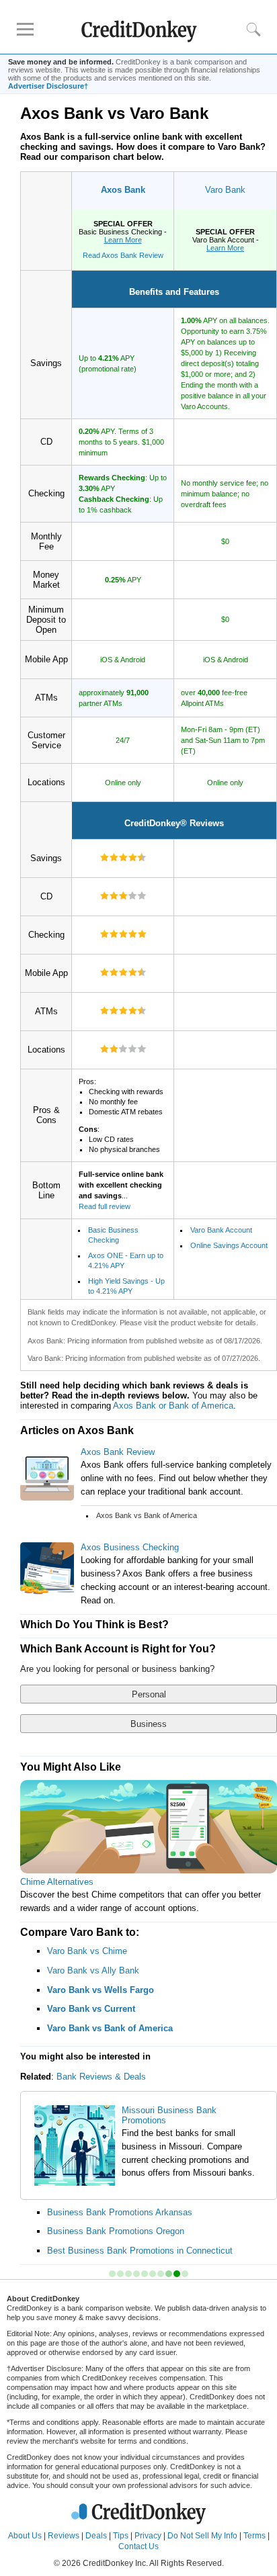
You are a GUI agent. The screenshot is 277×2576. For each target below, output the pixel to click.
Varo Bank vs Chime (87, 1951)
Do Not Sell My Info (202, 2536)
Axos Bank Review (118, 1452)
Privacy (148, 2536)
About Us (25, 2536)
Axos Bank (123, 190)
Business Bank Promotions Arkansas (120, 2212)
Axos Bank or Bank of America (173, 1406)
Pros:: (121, 1115)
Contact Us (138, 2546)
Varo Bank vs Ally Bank (93, 1970)
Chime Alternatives (57, 1882)
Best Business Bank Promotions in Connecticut (140, 2251)
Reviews (64, 2536)
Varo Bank (225, 190)
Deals (96, 2536)
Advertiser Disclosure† (48, 86)
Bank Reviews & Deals (101, 2077)
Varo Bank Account (221, 1230)
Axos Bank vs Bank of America (147, 1515)
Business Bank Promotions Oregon (116, 2231)
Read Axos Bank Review (123, 255)
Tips (121, 2536)
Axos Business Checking (130, 1547)
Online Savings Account (229, 1245)
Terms (254, 2536)
